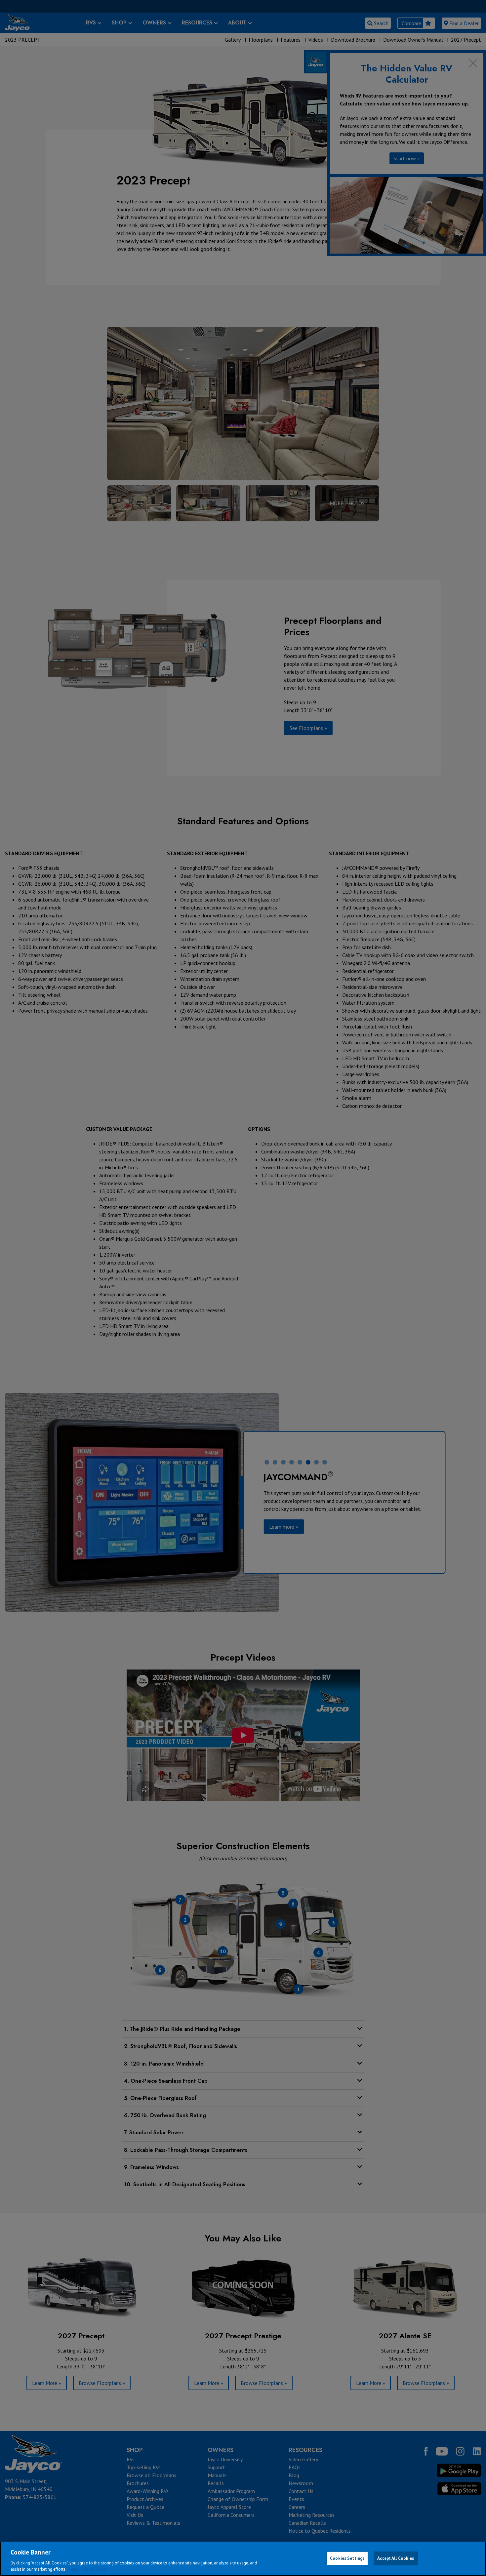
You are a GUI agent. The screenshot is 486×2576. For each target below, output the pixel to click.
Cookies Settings (347, 2558)
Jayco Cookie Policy (88, 2569)
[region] (243, 2559)
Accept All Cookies (396, 2558)
